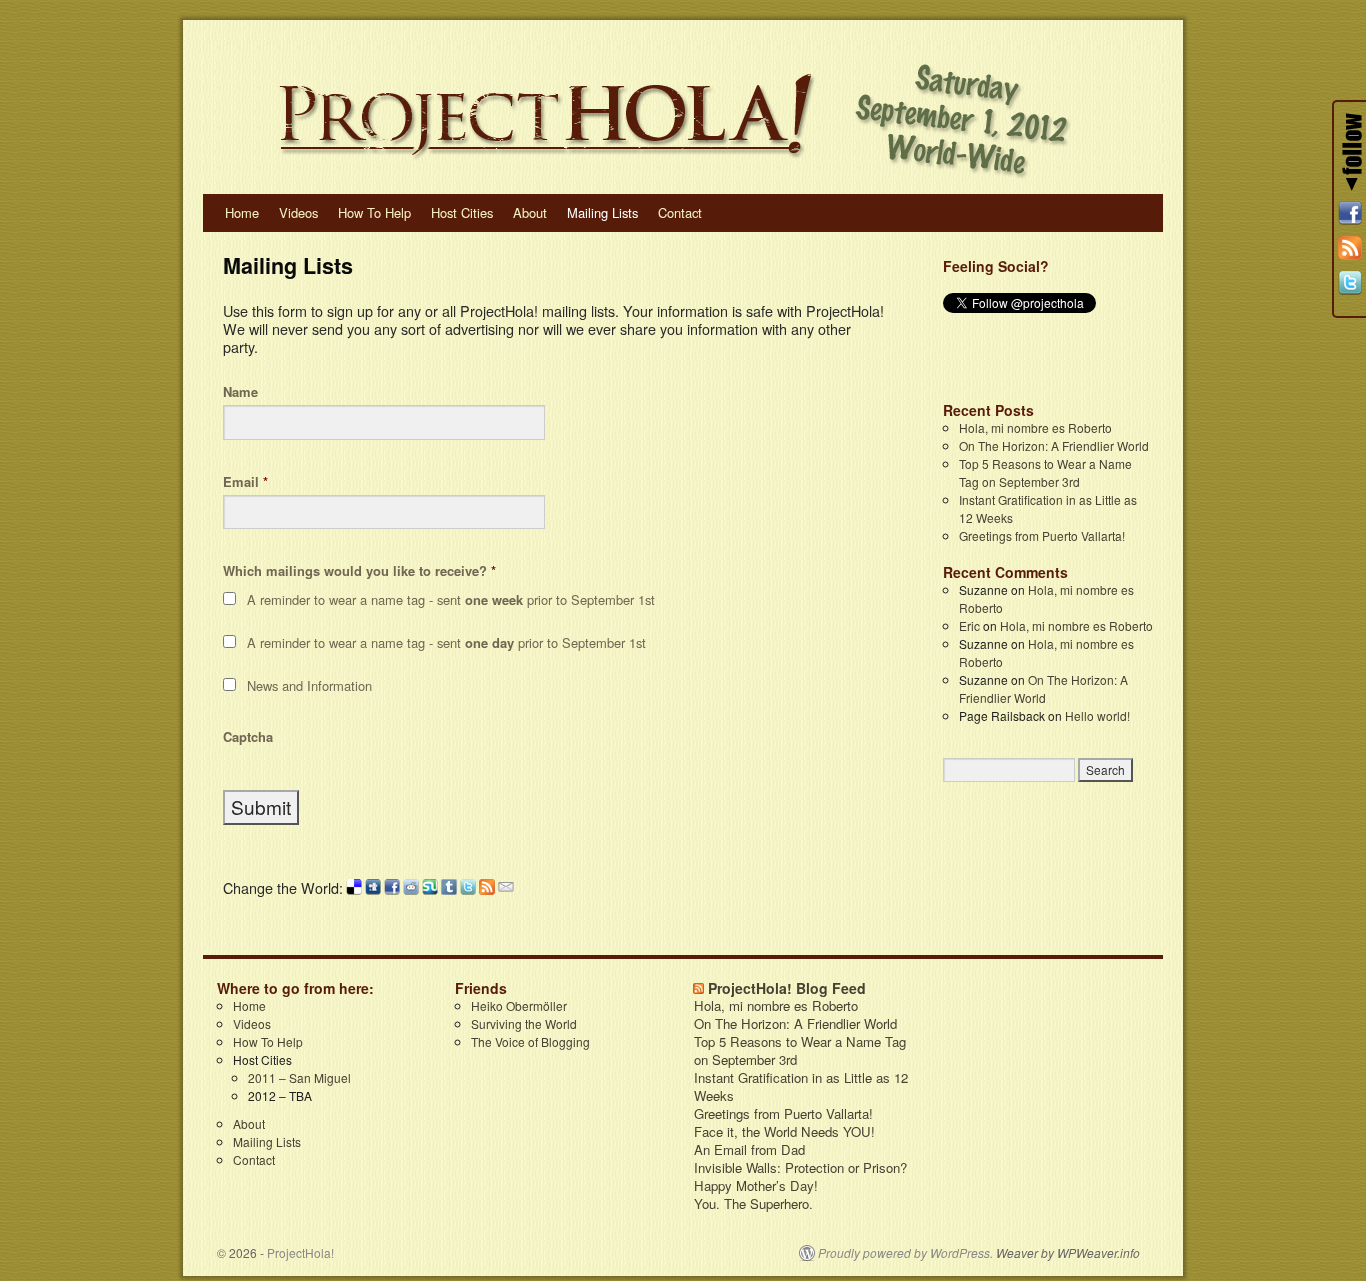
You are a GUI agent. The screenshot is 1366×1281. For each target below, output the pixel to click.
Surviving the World (524, 1023)
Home (242, 212)
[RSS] (1350, 248)
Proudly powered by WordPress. (905, 1253)
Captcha (248, 737)
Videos (298, 212)
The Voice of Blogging (530, 1041)
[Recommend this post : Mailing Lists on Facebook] (392, 888)
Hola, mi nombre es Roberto (1035, 427)
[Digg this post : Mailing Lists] (373, 888)
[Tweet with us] (1350, 283)
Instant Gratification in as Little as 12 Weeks (801, 1087)
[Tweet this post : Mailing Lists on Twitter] (468, 888)
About (530, 212)
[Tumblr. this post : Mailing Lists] (449, 888)
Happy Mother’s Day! (756, 1186)
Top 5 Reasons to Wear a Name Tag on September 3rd (1045, 472)
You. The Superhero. (753, 1204)
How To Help (374, 212)
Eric (969, 625)
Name (240, 392)
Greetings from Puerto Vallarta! (1042, 535)
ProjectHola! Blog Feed (787, 988)
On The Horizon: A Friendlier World (1054, 445)
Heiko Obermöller (519, 1005)
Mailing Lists (602, 212)
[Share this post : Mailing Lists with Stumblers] (430, 888)
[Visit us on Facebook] (1350, 213)
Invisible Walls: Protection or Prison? (800, 1168)
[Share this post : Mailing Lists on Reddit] (411, 888)
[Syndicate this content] (698, 988)
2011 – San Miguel (299, 1077)
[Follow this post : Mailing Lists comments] (487, 888)
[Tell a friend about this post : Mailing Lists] (506, 888)
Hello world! (1097, 715)
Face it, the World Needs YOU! (784, 1132)
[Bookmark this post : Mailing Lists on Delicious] (354, 888)
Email (245, 482)
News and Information (309, 685)
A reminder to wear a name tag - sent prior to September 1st (451, 599)
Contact (680, 212)
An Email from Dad (749, 1150)
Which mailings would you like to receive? (359, 571)
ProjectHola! (300, 1252)
